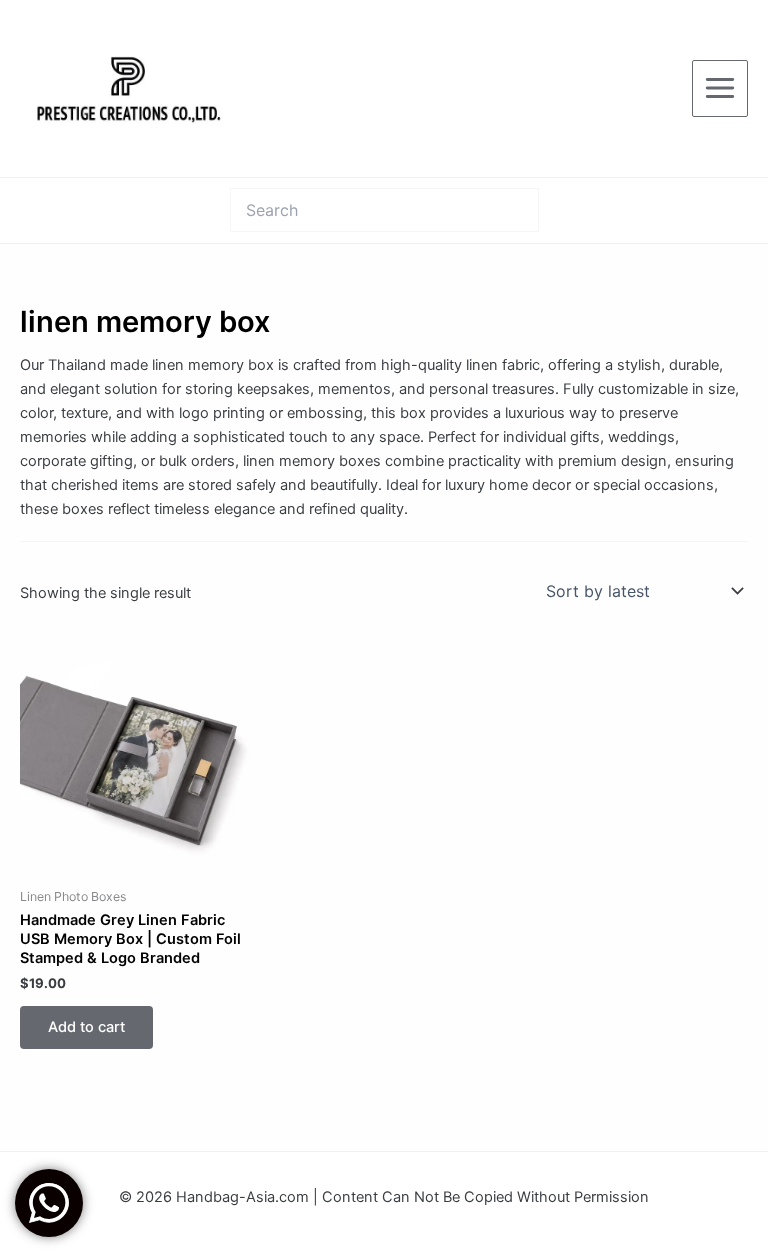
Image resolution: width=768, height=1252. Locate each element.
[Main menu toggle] (720, 88)
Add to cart (86, 1027)
